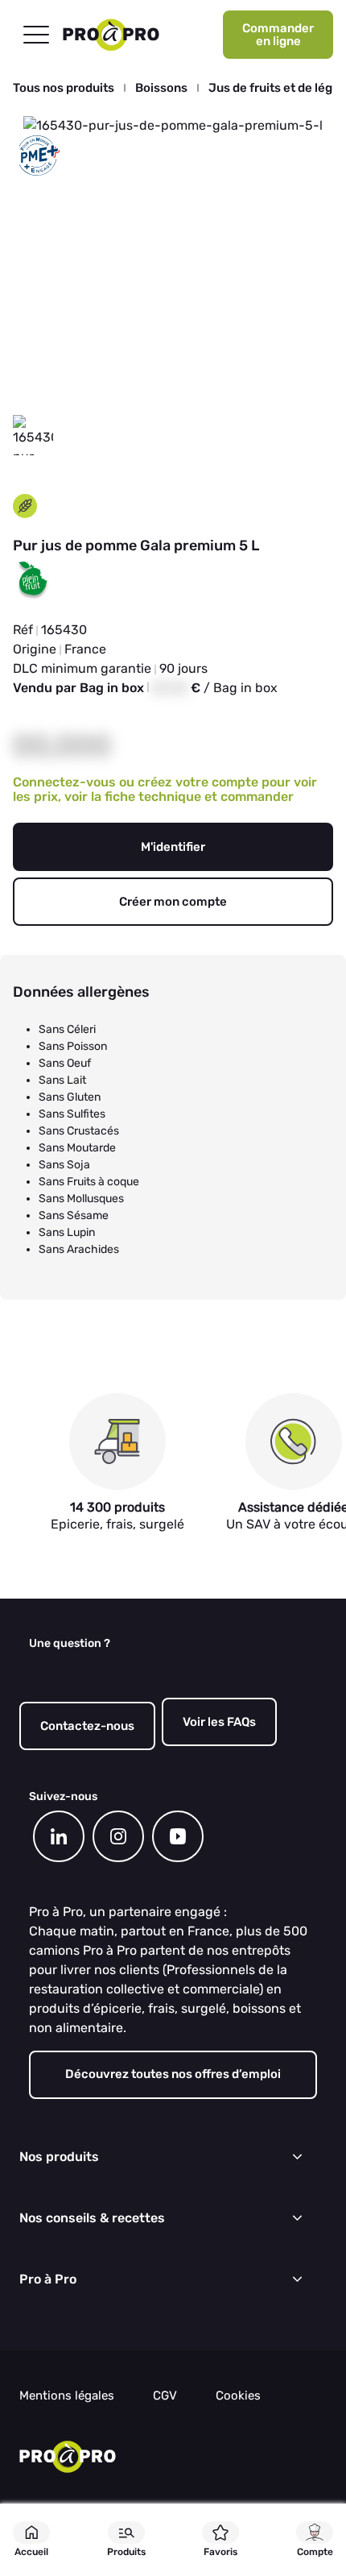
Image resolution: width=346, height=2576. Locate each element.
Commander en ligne (278, 35)
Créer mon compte (173, 902)
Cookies (238, 2396)
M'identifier (173, 847)
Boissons (161, 88)
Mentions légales (67, 2396)
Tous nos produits (64, 88)
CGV (165, 2396)
